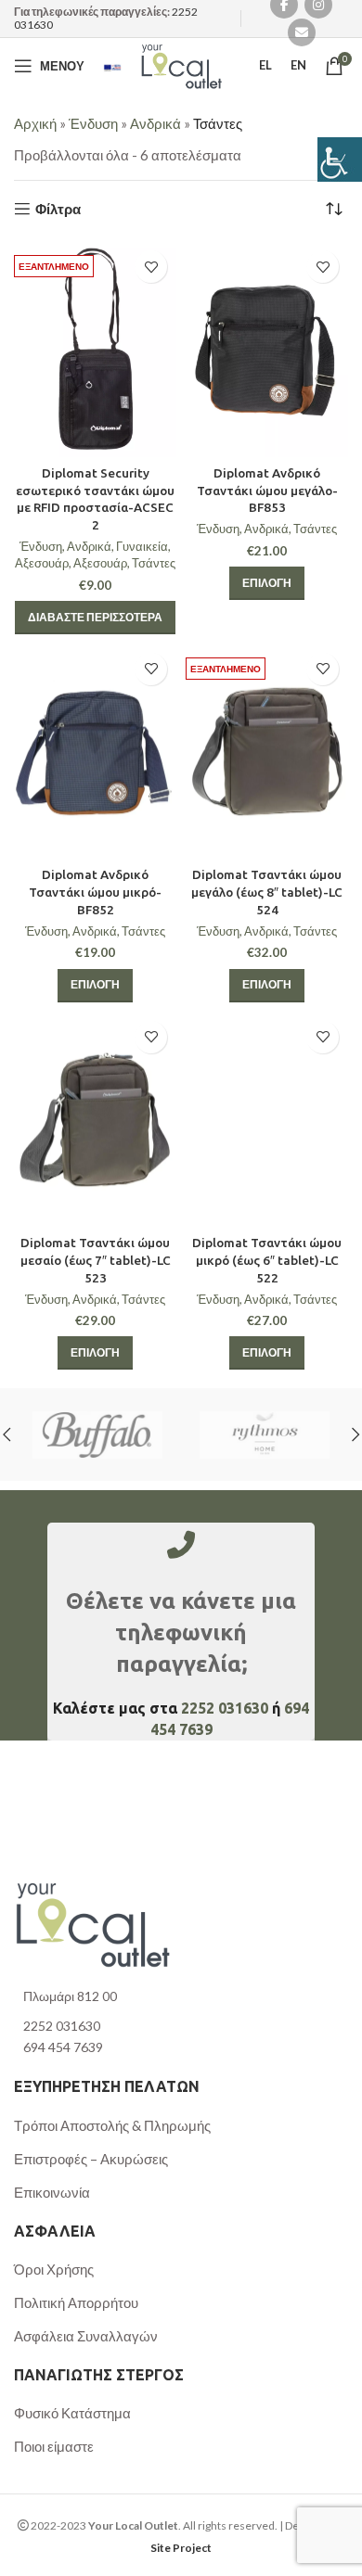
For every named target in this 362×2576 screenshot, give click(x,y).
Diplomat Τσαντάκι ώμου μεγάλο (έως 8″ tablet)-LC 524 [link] (267, 892)
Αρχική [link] (35, 123)
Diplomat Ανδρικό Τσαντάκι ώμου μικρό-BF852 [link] (95, 892)
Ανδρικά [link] (155, 123)
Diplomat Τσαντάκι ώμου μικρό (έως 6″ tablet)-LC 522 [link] (267, 1260)
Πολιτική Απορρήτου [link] (76, 2302)
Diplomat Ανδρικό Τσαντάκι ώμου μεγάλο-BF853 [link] (267, 491)
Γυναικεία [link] (142, 546)
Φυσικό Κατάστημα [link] (72, 2413)
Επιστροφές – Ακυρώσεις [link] (91, 2159)
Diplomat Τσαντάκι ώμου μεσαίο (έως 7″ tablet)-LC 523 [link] (96, 1260)
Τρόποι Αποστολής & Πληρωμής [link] (112, 2125)
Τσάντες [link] (154, 563)
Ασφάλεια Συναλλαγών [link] (86, 2336)
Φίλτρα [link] (58, 209)
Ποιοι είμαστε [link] (54, 2446)
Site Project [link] (181, 2548)
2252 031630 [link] (225, 1708)
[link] (340, 159)
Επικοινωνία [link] (52, 2192)
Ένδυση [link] (93, 123)
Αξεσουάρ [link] (42, 563)
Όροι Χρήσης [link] (54, 2269)
